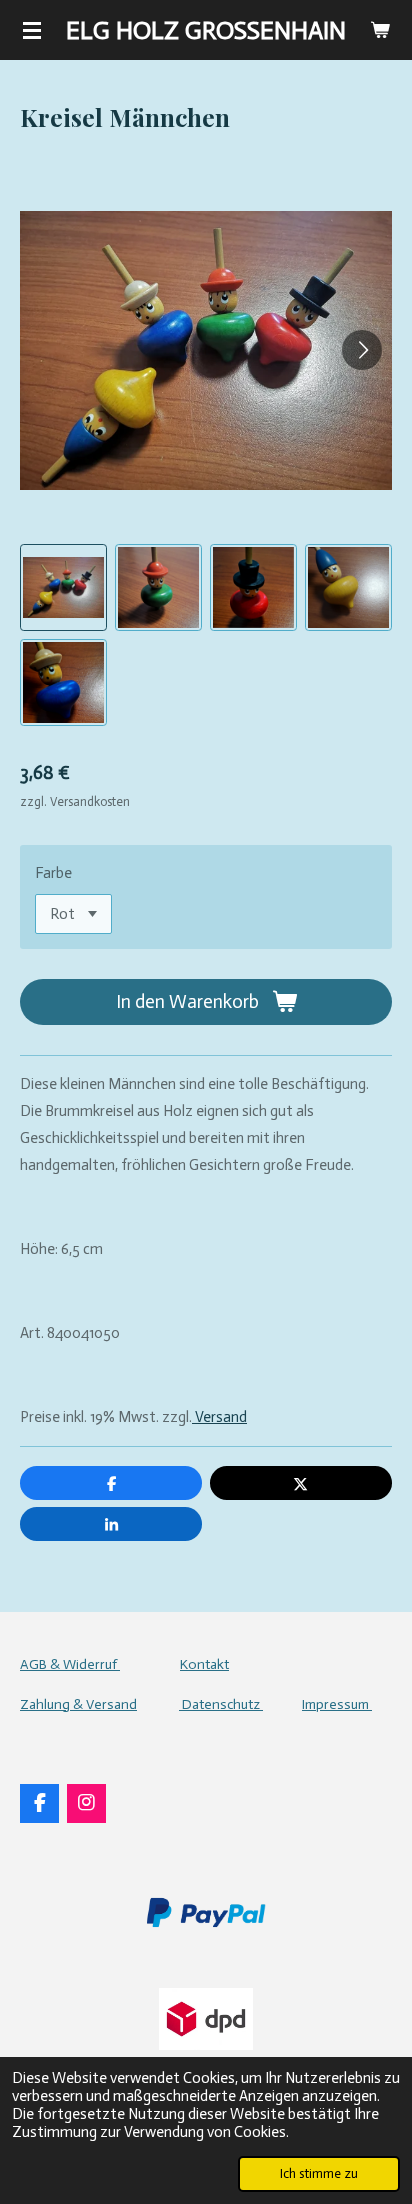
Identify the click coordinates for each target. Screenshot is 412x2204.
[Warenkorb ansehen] (380, 30)
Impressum (337, 1704)
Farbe (53, 873)
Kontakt (204, 1664)
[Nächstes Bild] (362, 350)
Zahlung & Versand (78, 1704)
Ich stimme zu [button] (319, 2173)
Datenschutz (221, 1704)
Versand (219, 1417)
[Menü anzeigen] (32, 30)
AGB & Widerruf (70, 1664)
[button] (63, 587)
